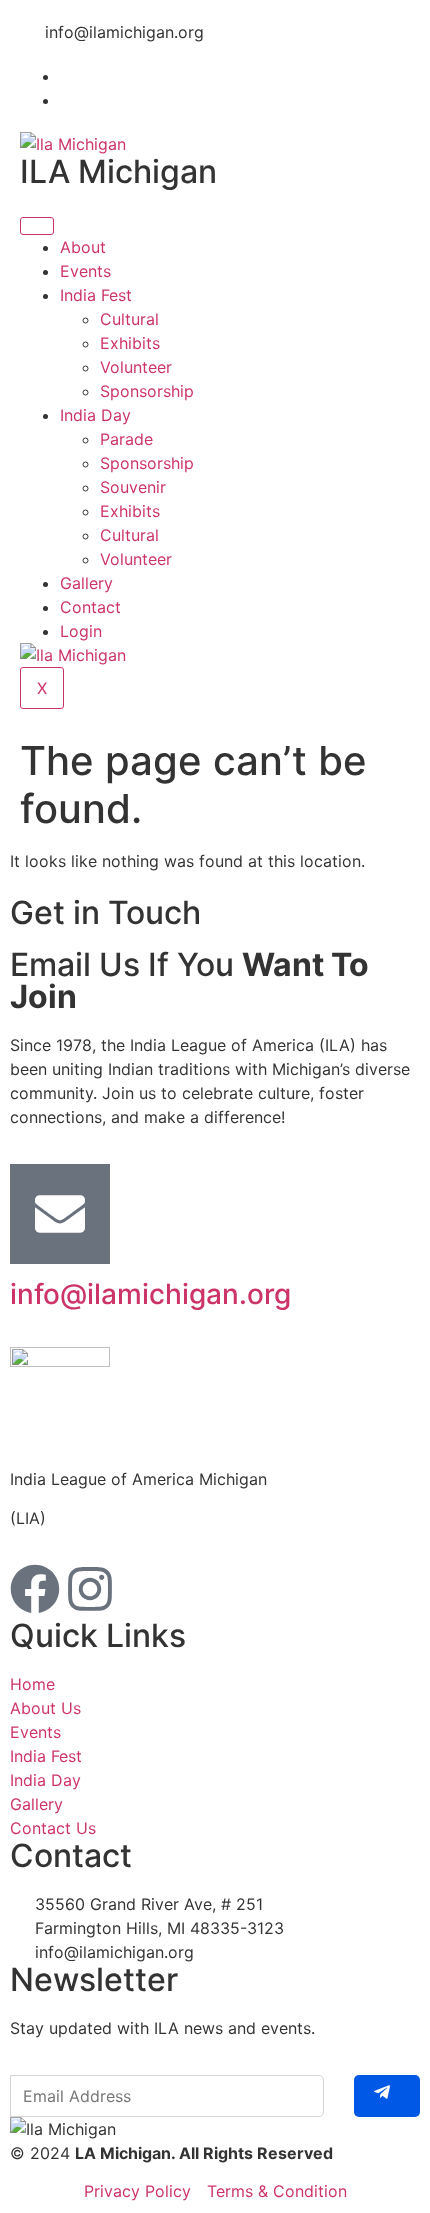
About (83, 247)
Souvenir (133, 487)
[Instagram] (90, 1589)
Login (81, 631)
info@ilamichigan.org (150, 1294)
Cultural (129, 319)
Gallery (86, 583)
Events (85, 271)
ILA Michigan (118, 171)
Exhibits (130, 343)
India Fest (96, 295)
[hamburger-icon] (37, 226)
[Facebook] (35, 1589)
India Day (95, 415)
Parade (126, 439)
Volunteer (136, 367)
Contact (90, 607)
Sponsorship (147, 391)
